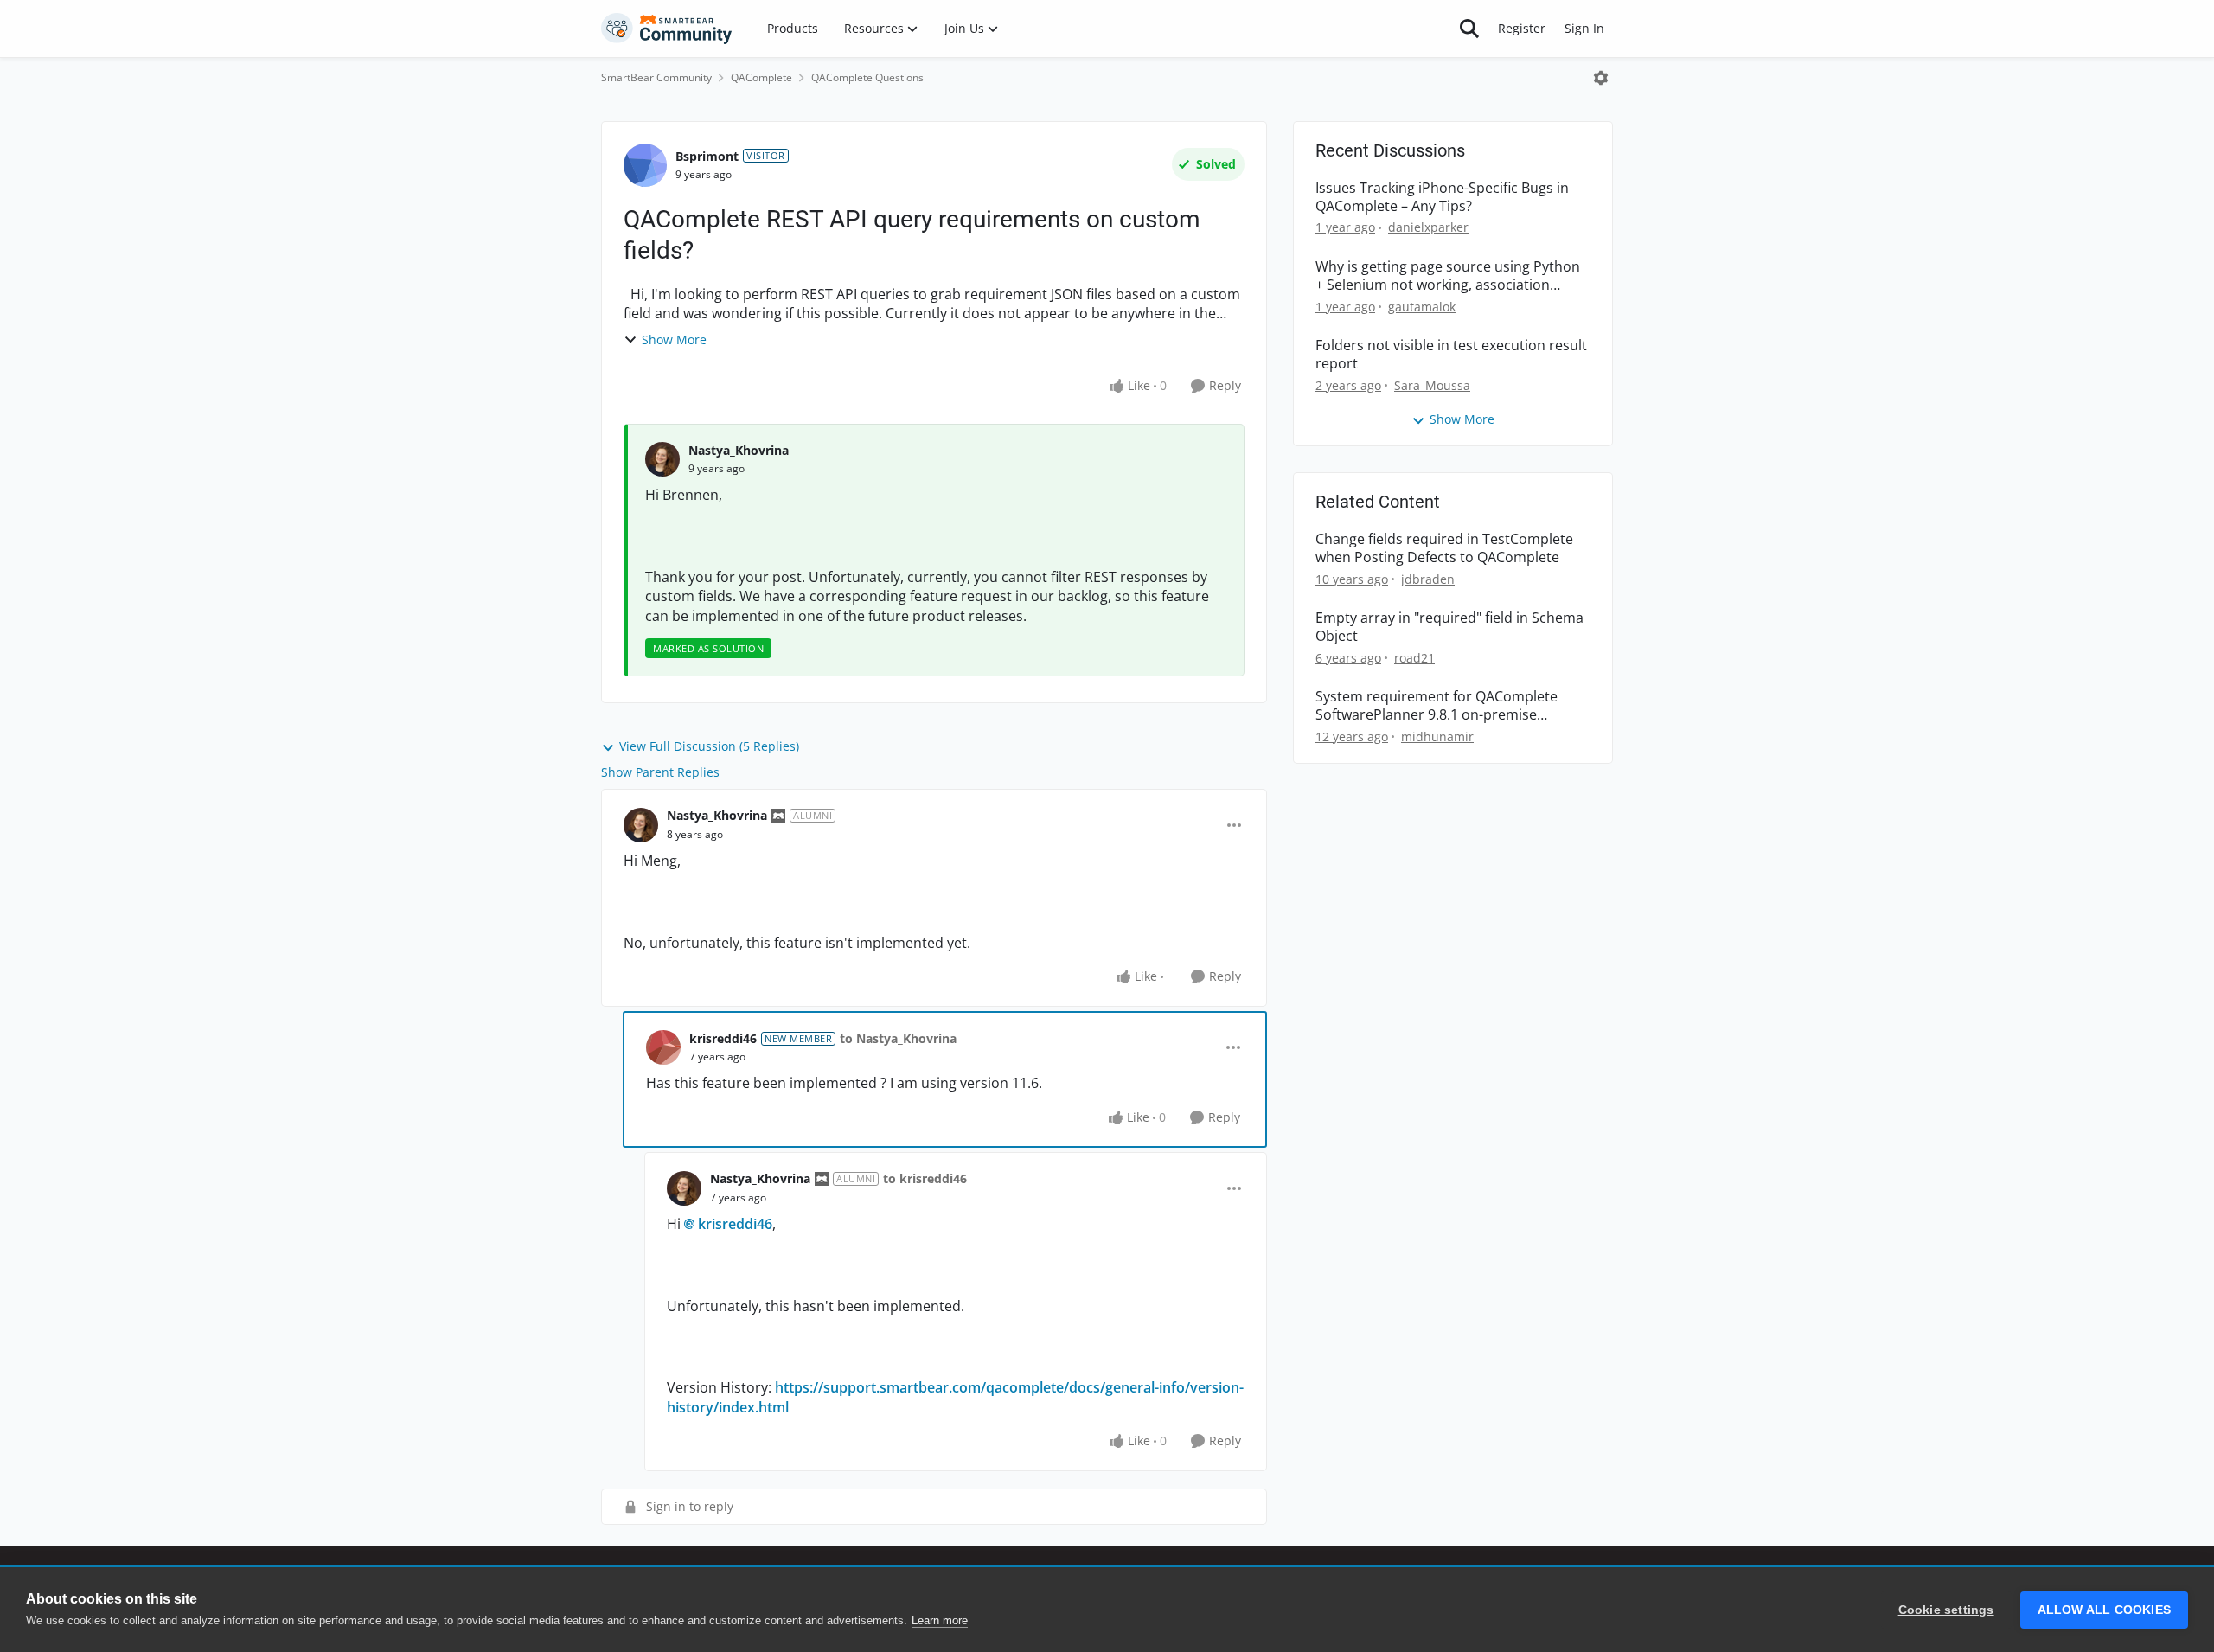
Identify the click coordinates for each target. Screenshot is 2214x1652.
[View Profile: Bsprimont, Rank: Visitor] (645, 165)
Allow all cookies (2104, 1610)
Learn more (940, 1620)
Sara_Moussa (1432, 385)
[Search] (1469, 29)
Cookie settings (1946, 1610)
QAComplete (761, 77)
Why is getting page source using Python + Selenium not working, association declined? (1448, 276)
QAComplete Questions (867, 77)
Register (1522, 28)
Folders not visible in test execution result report (1451, 355)
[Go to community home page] (667, 29)
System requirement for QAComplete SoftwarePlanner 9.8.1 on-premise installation (1437, 706)
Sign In (1584, 28)
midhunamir (1437, 736)
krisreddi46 (723, 1038)
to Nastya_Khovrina (898, 1038)
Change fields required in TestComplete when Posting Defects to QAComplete (1444, 548)
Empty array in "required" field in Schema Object (1449, 627)
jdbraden (1428, 579)
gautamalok (1422, 307)
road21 (1414, 658)
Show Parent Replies (660, 772)
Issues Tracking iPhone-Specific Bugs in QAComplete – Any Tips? (1442, 197)
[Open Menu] (1601, 78)
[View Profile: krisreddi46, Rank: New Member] (663, 1047)
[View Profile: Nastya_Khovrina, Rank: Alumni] (641, 825)
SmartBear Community (656, 77)
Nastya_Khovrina (739, 450)
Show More (674, 339)
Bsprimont (707, 156)
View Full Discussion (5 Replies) (709, 746)
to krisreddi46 (925, 1178)
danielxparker (1428, 227)
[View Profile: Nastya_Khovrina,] (662, 459)
